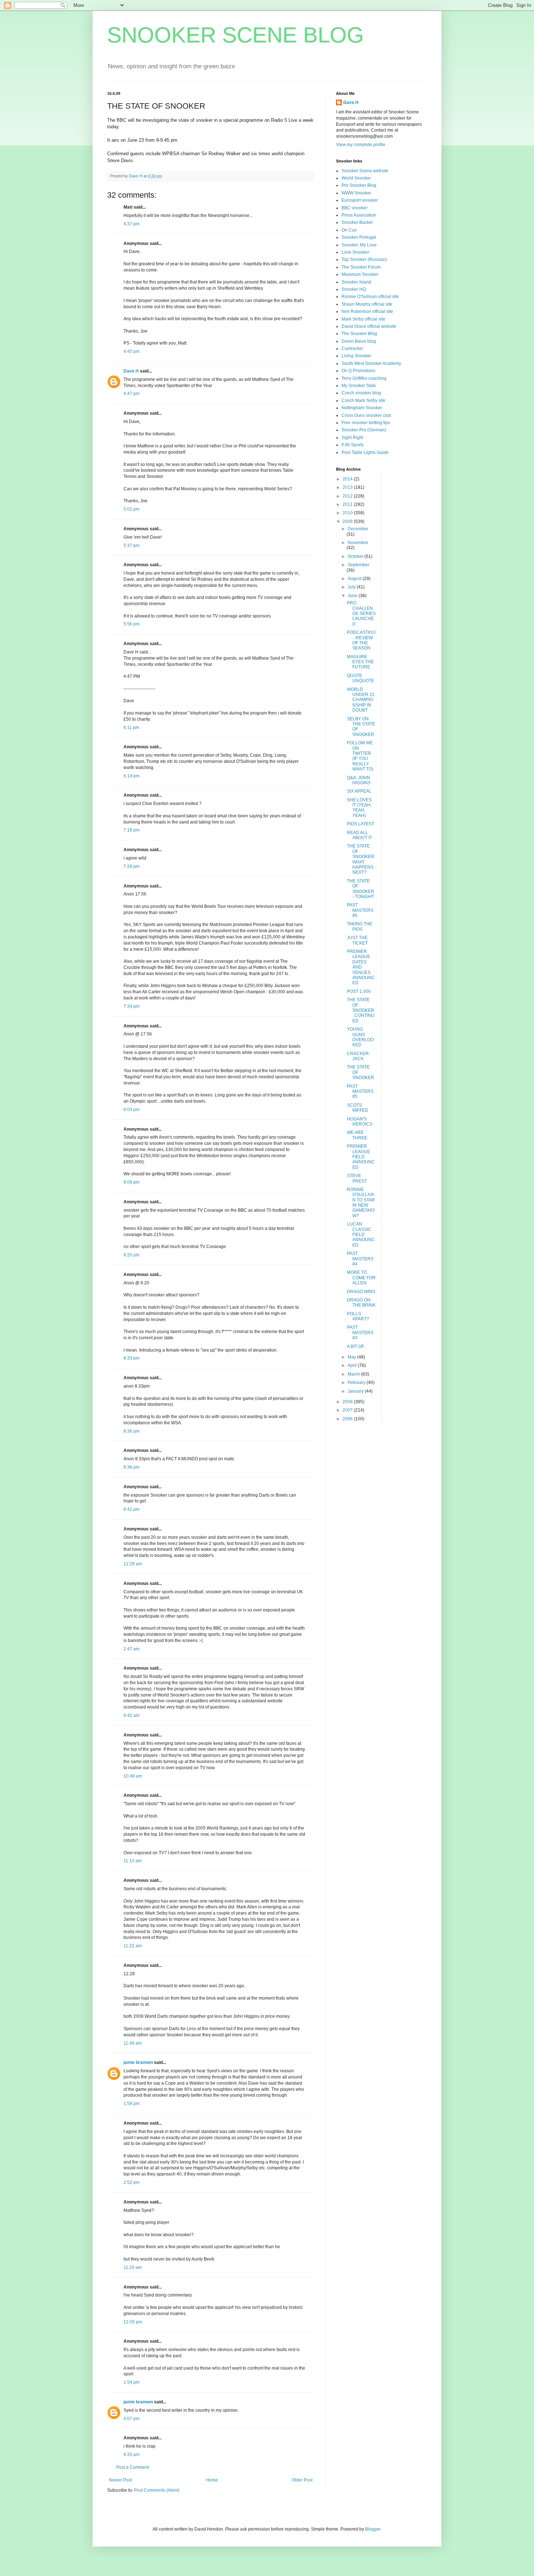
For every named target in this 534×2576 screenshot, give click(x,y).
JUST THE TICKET (357, 940)
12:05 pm (133, 2322)
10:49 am (133, 1776)
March (354, 1374)
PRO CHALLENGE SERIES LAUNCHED (361, 613)
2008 (348, 1402)
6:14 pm (132, 776)
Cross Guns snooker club (366, 415)
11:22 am (133, 1946)
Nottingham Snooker (362, 408)
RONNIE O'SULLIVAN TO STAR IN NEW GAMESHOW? (361, 1203)
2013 (348, 487)
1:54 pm (132, 2382)
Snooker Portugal (359, 237)
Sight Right (352, 438)
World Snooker (356, 178)
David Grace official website (369, 326)
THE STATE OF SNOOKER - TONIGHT (361, 889)
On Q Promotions (358, 371)
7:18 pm (132, 830)
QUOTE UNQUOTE (361, 678)
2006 (348, 1419)
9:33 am (132, 2455)
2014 (348, 479)
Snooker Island (356, 282)
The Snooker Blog (359, 334)
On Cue (349, 230)
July (352, 587)
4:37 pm (132, 224)
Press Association (359, 215)
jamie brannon (138, 2062)
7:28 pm (132, 866)
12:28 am (133, 1564)
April (353, 1365)
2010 (348, 513)
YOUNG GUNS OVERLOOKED (360, 1037)
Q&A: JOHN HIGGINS (359, 780)
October (356, 556)
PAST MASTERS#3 (360, 1333)
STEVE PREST (357, 1178)
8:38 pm (132, 1467)
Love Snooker (355, 252)
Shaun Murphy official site (367, 304)
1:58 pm (132, 2104)
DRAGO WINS (361, 1292)
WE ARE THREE (357, 1135)
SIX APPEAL (359, 791)
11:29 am (133, 2267)
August (355, 579)
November (358, 543)
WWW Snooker (356, 193)
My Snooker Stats (359, 386)
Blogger (373, 2529)
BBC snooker (355, 208)
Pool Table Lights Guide (365, 452)
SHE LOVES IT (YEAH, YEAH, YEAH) (359, 808)
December (358, 529)
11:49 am (133, 2043)
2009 (348, 522)
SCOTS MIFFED (358, 1108)
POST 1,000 (359, 991)
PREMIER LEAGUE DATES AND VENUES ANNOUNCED (361, 967)
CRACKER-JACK (359, 1056)
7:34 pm (132, 1006)
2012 (348, 496)
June (353, 596)
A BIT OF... (357, 1347)
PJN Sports (353, 445)
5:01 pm (132, 509)
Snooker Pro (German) (364, 430)
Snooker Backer (357, 222)
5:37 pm (132, 546)
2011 (348, 504)
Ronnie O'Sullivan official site (370, 297)
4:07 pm (132, 2419)
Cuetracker (352, 349)
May (352, 1357)
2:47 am (132, 1649)
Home (212, 2480)
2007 (348, 1410)
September (359, 565)
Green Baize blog (359, 341)
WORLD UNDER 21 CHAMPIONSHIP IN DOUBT (361, 700)
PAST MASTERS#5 (360, 1092)
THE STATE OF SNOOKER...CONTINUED (361, 1010)
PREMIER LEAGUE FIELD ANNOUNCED (361, 1157)
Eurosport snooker (360, 200)
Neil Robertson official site (367, 311)
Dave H (131, 371)
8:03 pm (132, 1110)
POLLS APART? (358, 1316)
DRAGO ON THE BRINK (361, 1303)
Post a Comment (133, 2467)
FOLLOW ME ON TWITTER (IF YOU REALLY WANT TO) (360, 756)
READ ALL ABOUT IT (359, 835)
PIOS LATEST (361, 824)
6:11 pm (131, 728)
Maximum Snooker (360, 274)
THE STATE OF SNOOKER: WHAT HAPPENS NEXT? (361, 859)
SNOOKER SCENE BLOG (236, 35)
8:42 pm (132, 1509)
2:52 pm (132, 2182)
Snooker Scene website (365, 171)
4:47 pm (132, 394)
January (356, 1391)
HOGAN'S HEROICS (360, 1122)
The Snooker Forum (361, 267)
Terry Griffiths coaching (364, 378)
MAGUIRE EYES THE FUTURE (360, 662)
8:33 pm (132, 1358)
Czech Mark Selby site (363, 401)
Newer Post (120, 2480)
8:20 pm (132, 1255)
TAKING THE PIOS (360, 926)
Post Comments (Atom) (157, 2490)
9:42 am (132, 1715)
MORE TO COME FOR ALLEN (361, 1278)
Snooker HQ (354, 289)
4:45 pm (132, 351)
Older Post (302, 2480)
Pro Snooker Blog (359, 185)
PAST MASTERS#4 (360, 1259)
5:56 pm (132, 624)
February (357, 1382)
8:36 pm (132, 1431)
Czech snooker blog (361, 393)
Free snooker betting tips (366, 423)
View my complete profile (361, 145)
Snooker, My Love (359, 245)
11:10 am (133, 1861)
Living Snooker (356, 356)
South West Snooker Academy (371, 363)
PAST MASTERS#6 (360, 910)
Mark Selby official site (363, 319)
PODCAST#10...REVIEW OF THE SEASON (361, 640)
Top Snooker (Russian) (364, 259)
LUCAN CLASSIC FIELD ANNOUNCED (361, 1235)
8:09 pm (132, 1182)
